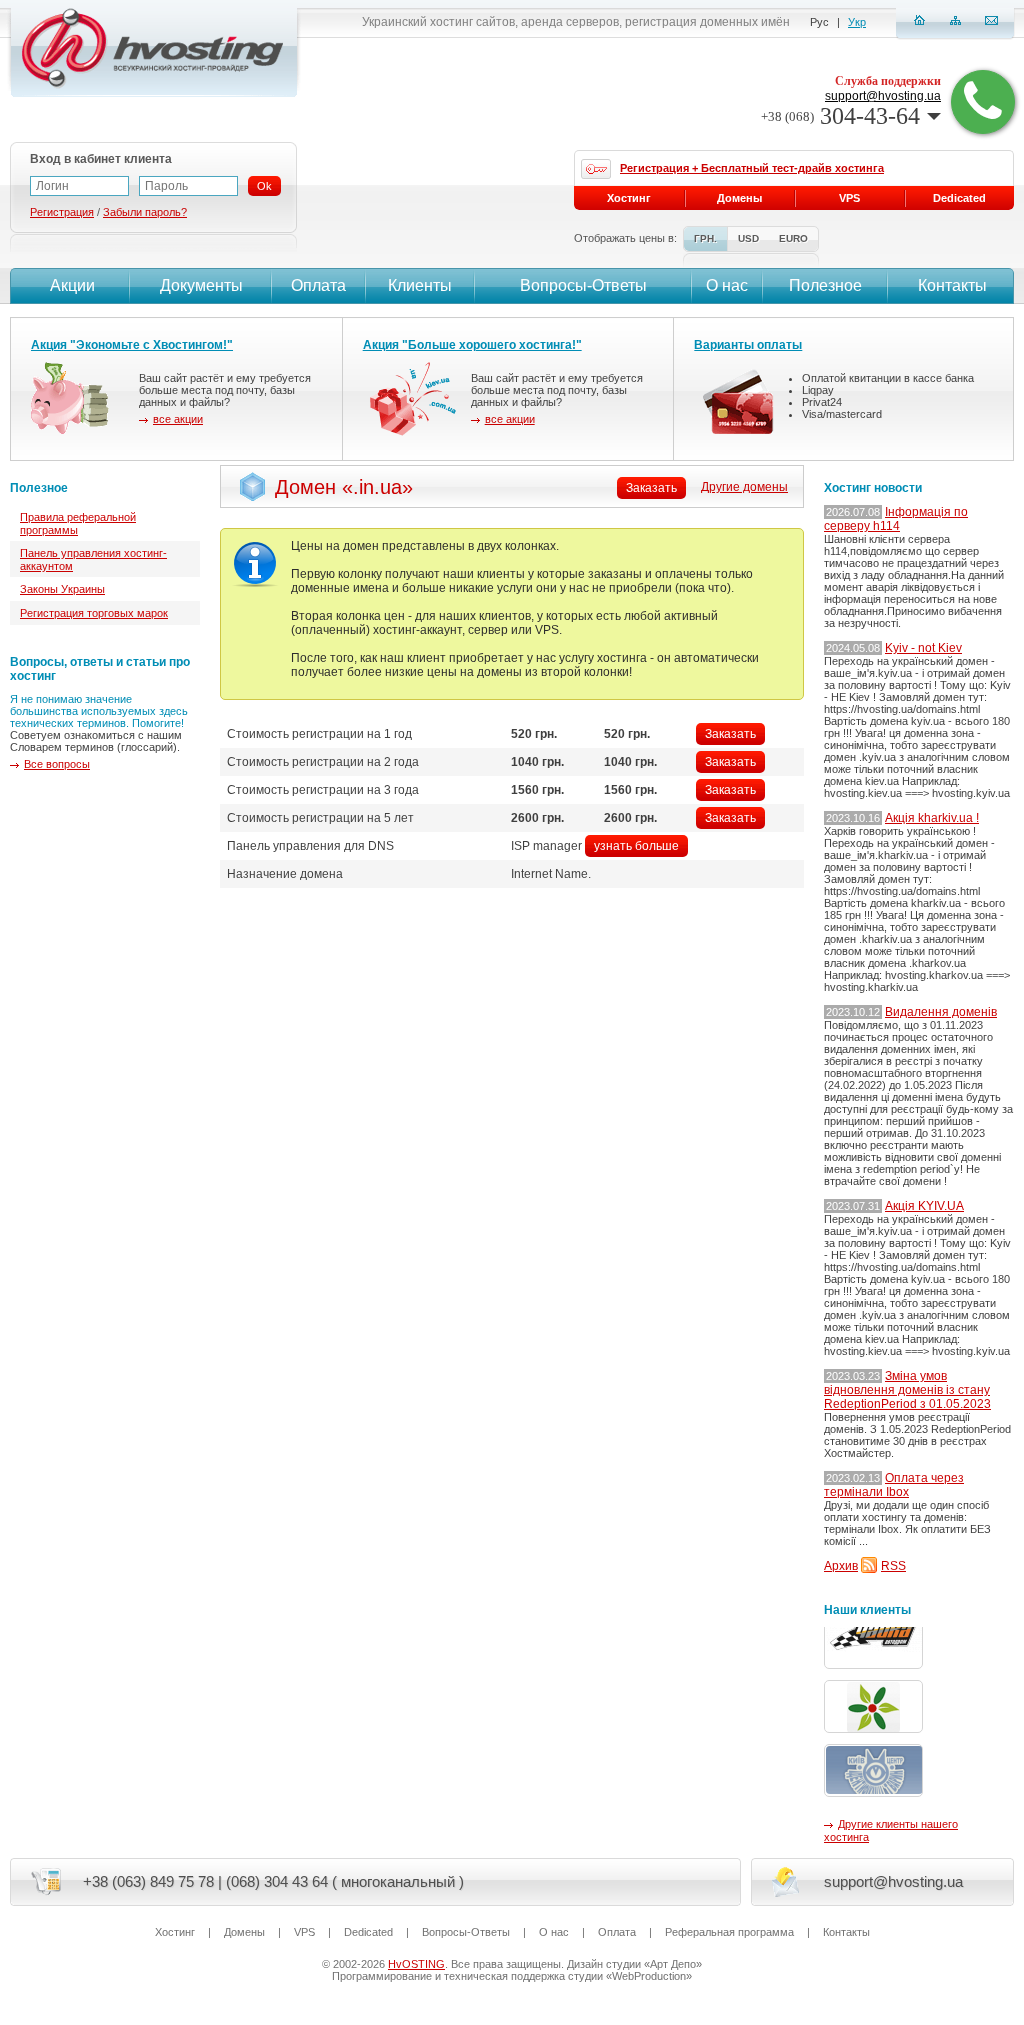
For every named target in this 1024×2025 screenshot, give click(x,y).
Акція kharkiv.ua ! (932, 818)
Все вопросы (57, 764)
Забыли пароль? (145, 212)
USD (748, 238)
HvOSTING (416, 1964)
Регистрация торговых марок (94, 613)
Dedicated (959, 198)
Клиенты (420, 285)
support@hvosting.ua (883, 96)
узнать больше (636, 846)
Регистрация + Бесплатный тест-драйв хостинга (752, 168)
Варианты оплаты (748, 345)
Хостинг (629, 198)
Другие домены (744, 487)
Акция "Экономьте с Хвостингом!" (132, 345)
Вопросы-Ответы (583, 285)
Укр (857, 22)
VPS (849, 198)
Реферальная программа (729, 1932)
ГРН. (705, 238)
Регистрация (62, 212)
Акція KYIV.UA (924, 1206)
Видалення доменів (941, 1012)
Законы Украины (62, 589)
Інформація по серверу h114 (896, 519)
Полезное (825, 285)
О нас (727, 285)
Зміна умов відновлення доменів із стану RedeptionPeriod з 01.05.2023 (907, 1390)
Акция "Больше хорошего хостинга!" (472, 345)
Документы (201, 285)
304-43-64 (840, 116)
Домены (739, 198)
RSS (893, 1566)
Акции (72, 285)
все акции (178, 419)
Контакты (952, 285)
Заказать (730, 734)
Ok (264, 186)
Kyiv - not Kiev (923, 648)
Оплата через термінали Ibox (894, 1485)
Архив (841, 1566)
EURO (793, 238)
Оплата (318, 285)
